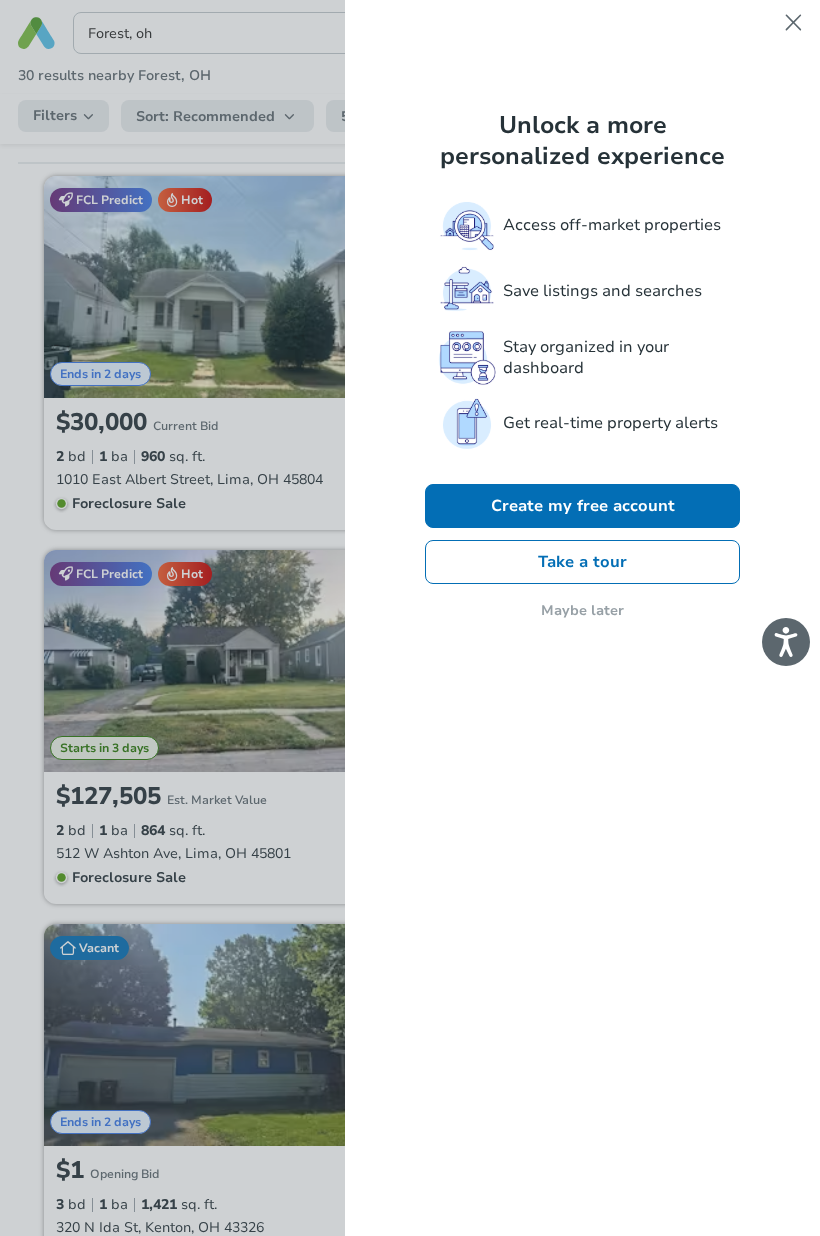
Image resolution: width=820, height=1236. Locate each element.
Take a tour (582, 562)
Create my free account (583, 506)
